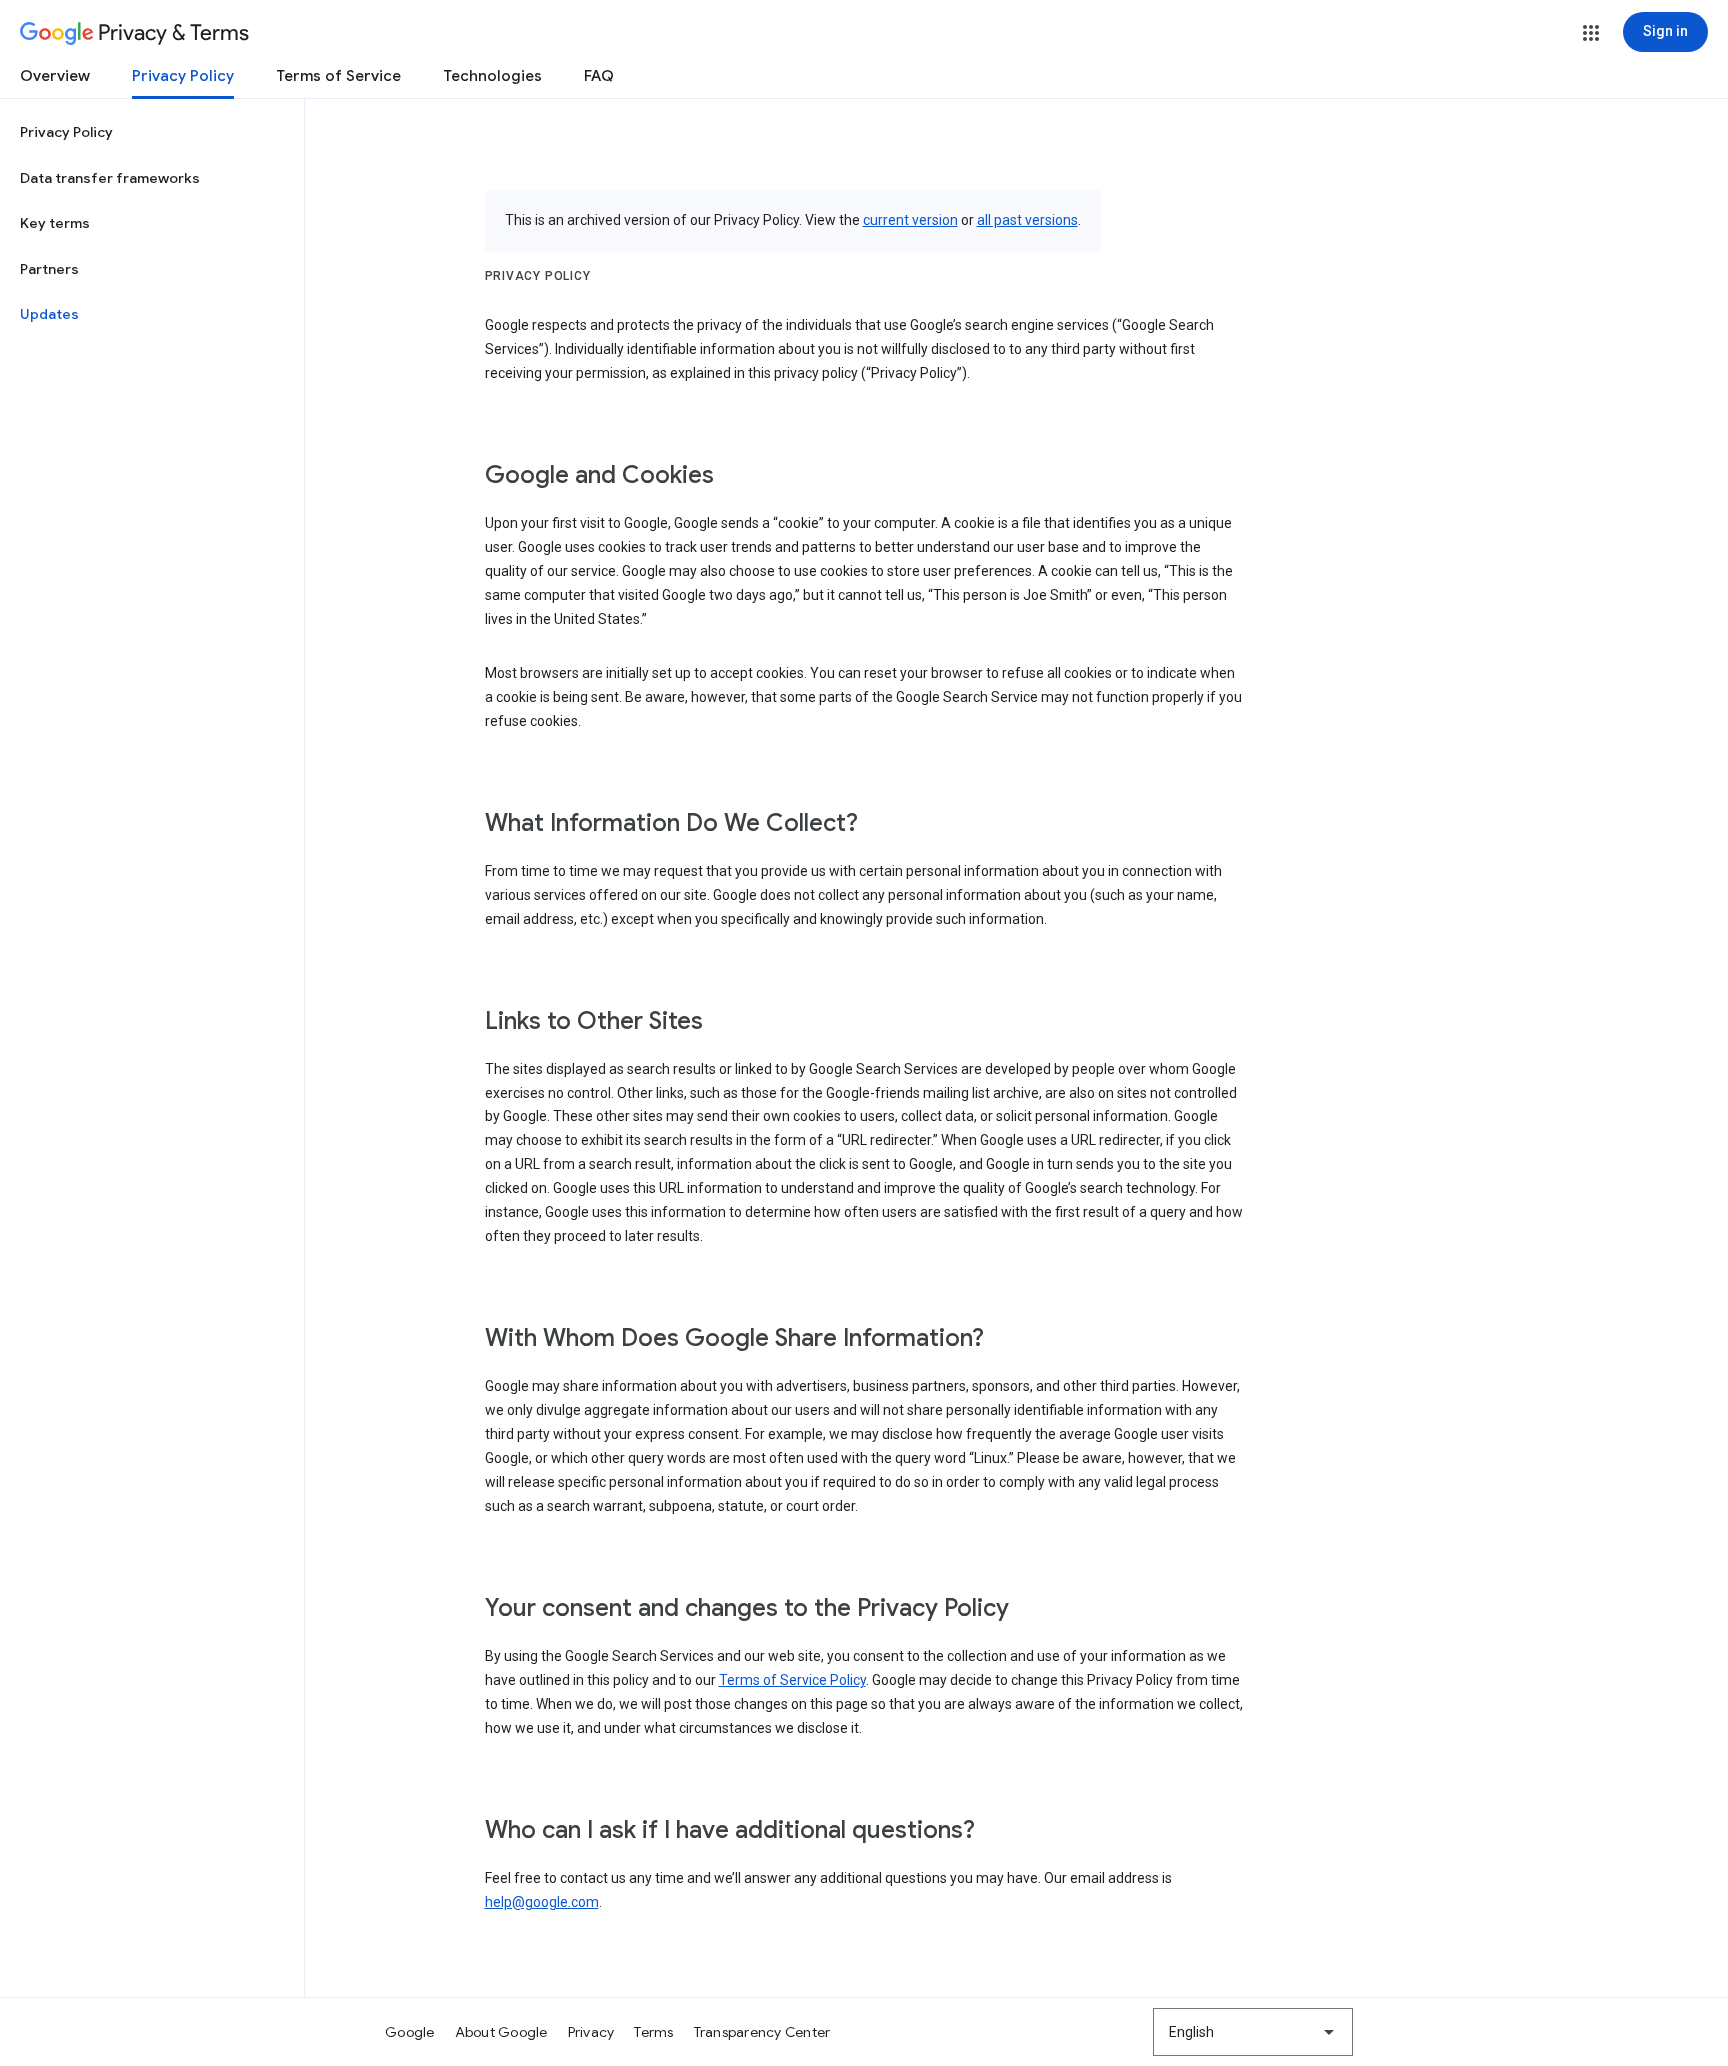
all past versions (1027, 220)
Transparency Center (762, 2032)
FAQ (599, 76)
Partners (49, 269)
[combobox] (1253, 2032)
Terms (653, 2032)
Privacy (591, 2032)
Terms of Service (338, 76)
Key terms (55, 223)
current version (910, 220)
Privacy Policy (183, 76)
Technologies (492, 76)
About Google (501, 2032)
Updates (49, 314)
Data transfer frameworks (110, 178)
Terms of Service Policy (792, 1680)
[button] (1591, 33)
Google (410, 2032)
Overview (55, 76)
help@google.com (542, 1902)
